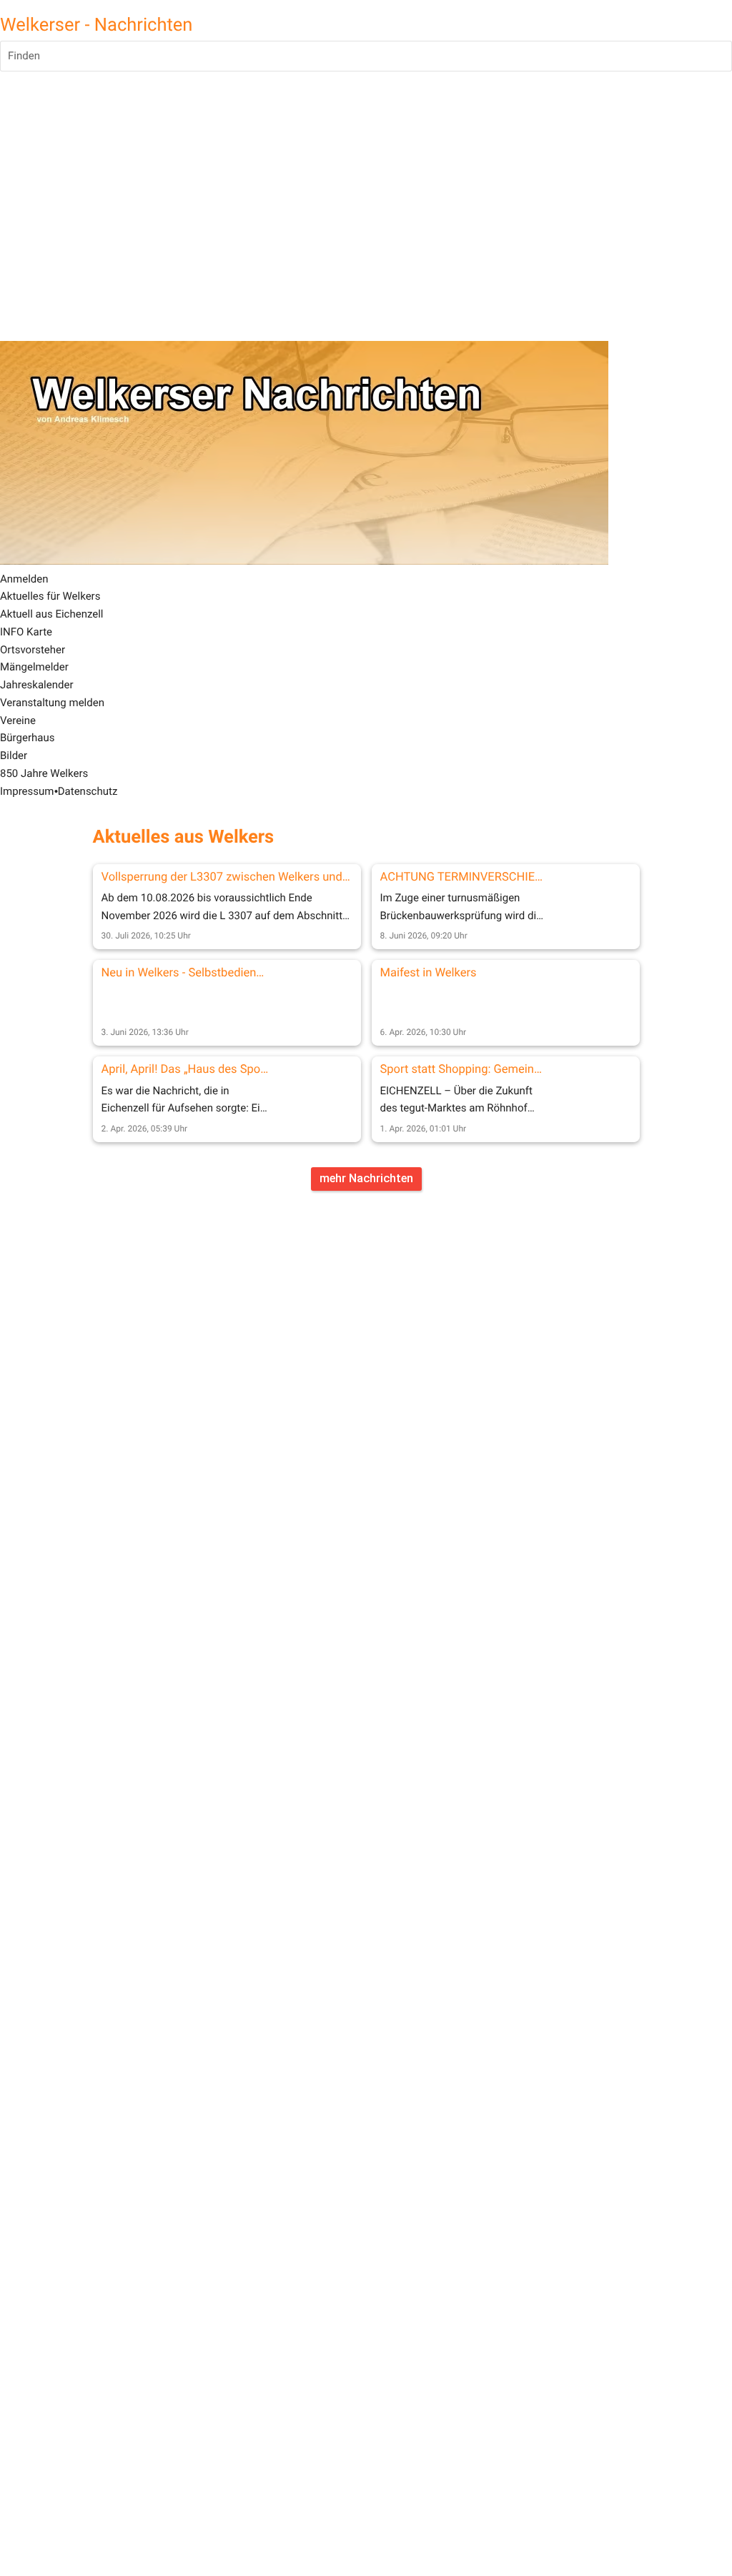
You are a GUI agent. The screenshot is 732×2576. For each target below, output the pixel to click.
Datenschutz (88, 791)
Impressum (27, 791)
